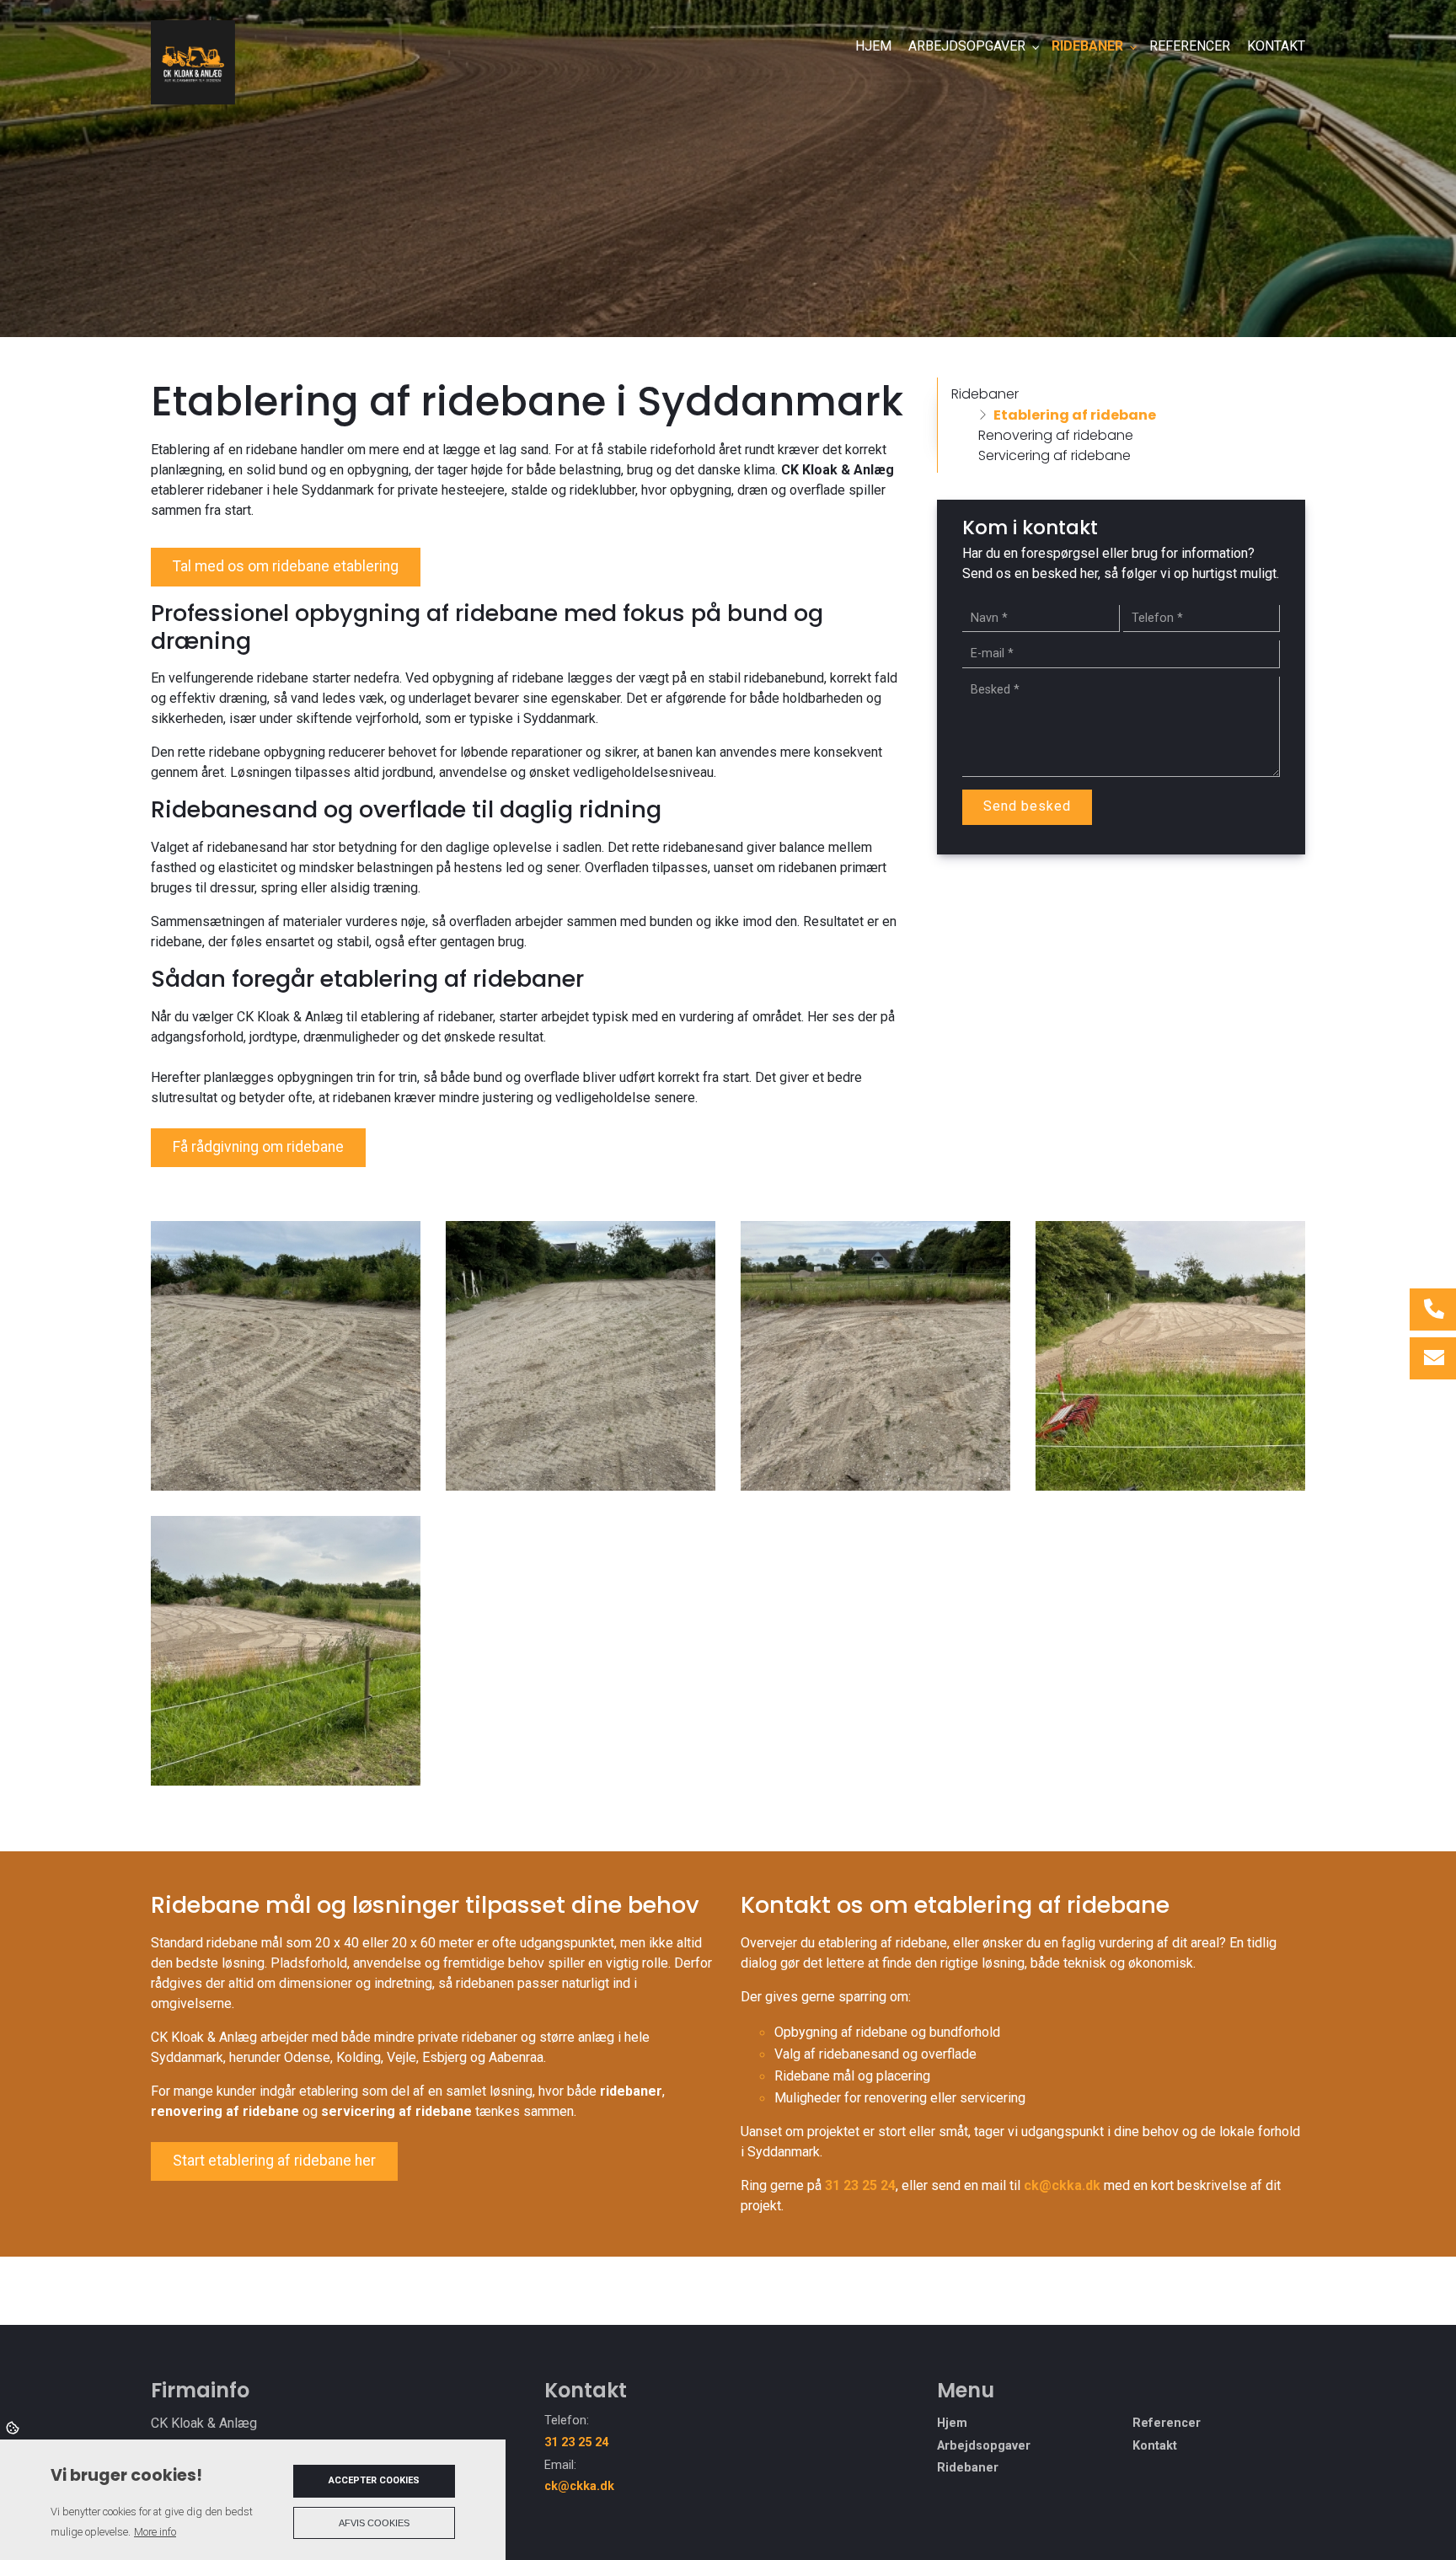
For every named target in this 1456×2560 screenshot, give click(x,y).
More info (155, 2532)
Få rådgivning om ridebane (258, 1147)
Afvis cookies (374, 2523)
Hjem (952, 2423)
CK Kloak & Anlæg (838, 470)
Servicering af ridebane (1055, 455)
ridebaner (631, 2091)
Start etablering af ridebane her (274, 2161)
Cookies (14, 2427)
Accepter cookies (374, 2480)
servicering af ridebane (396, 2111)
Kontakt (1155, 2446)
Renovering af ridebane (1056, 435)
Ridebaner (985, 394)
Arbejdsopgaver (984, 2446)
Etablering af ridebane (1075, 415)
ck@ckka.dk (1062, 2185)
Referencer (1167, 2423)
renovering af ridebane (225, 2111)
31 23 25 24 (860, 2185)
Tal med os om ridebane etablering (286, 566)
